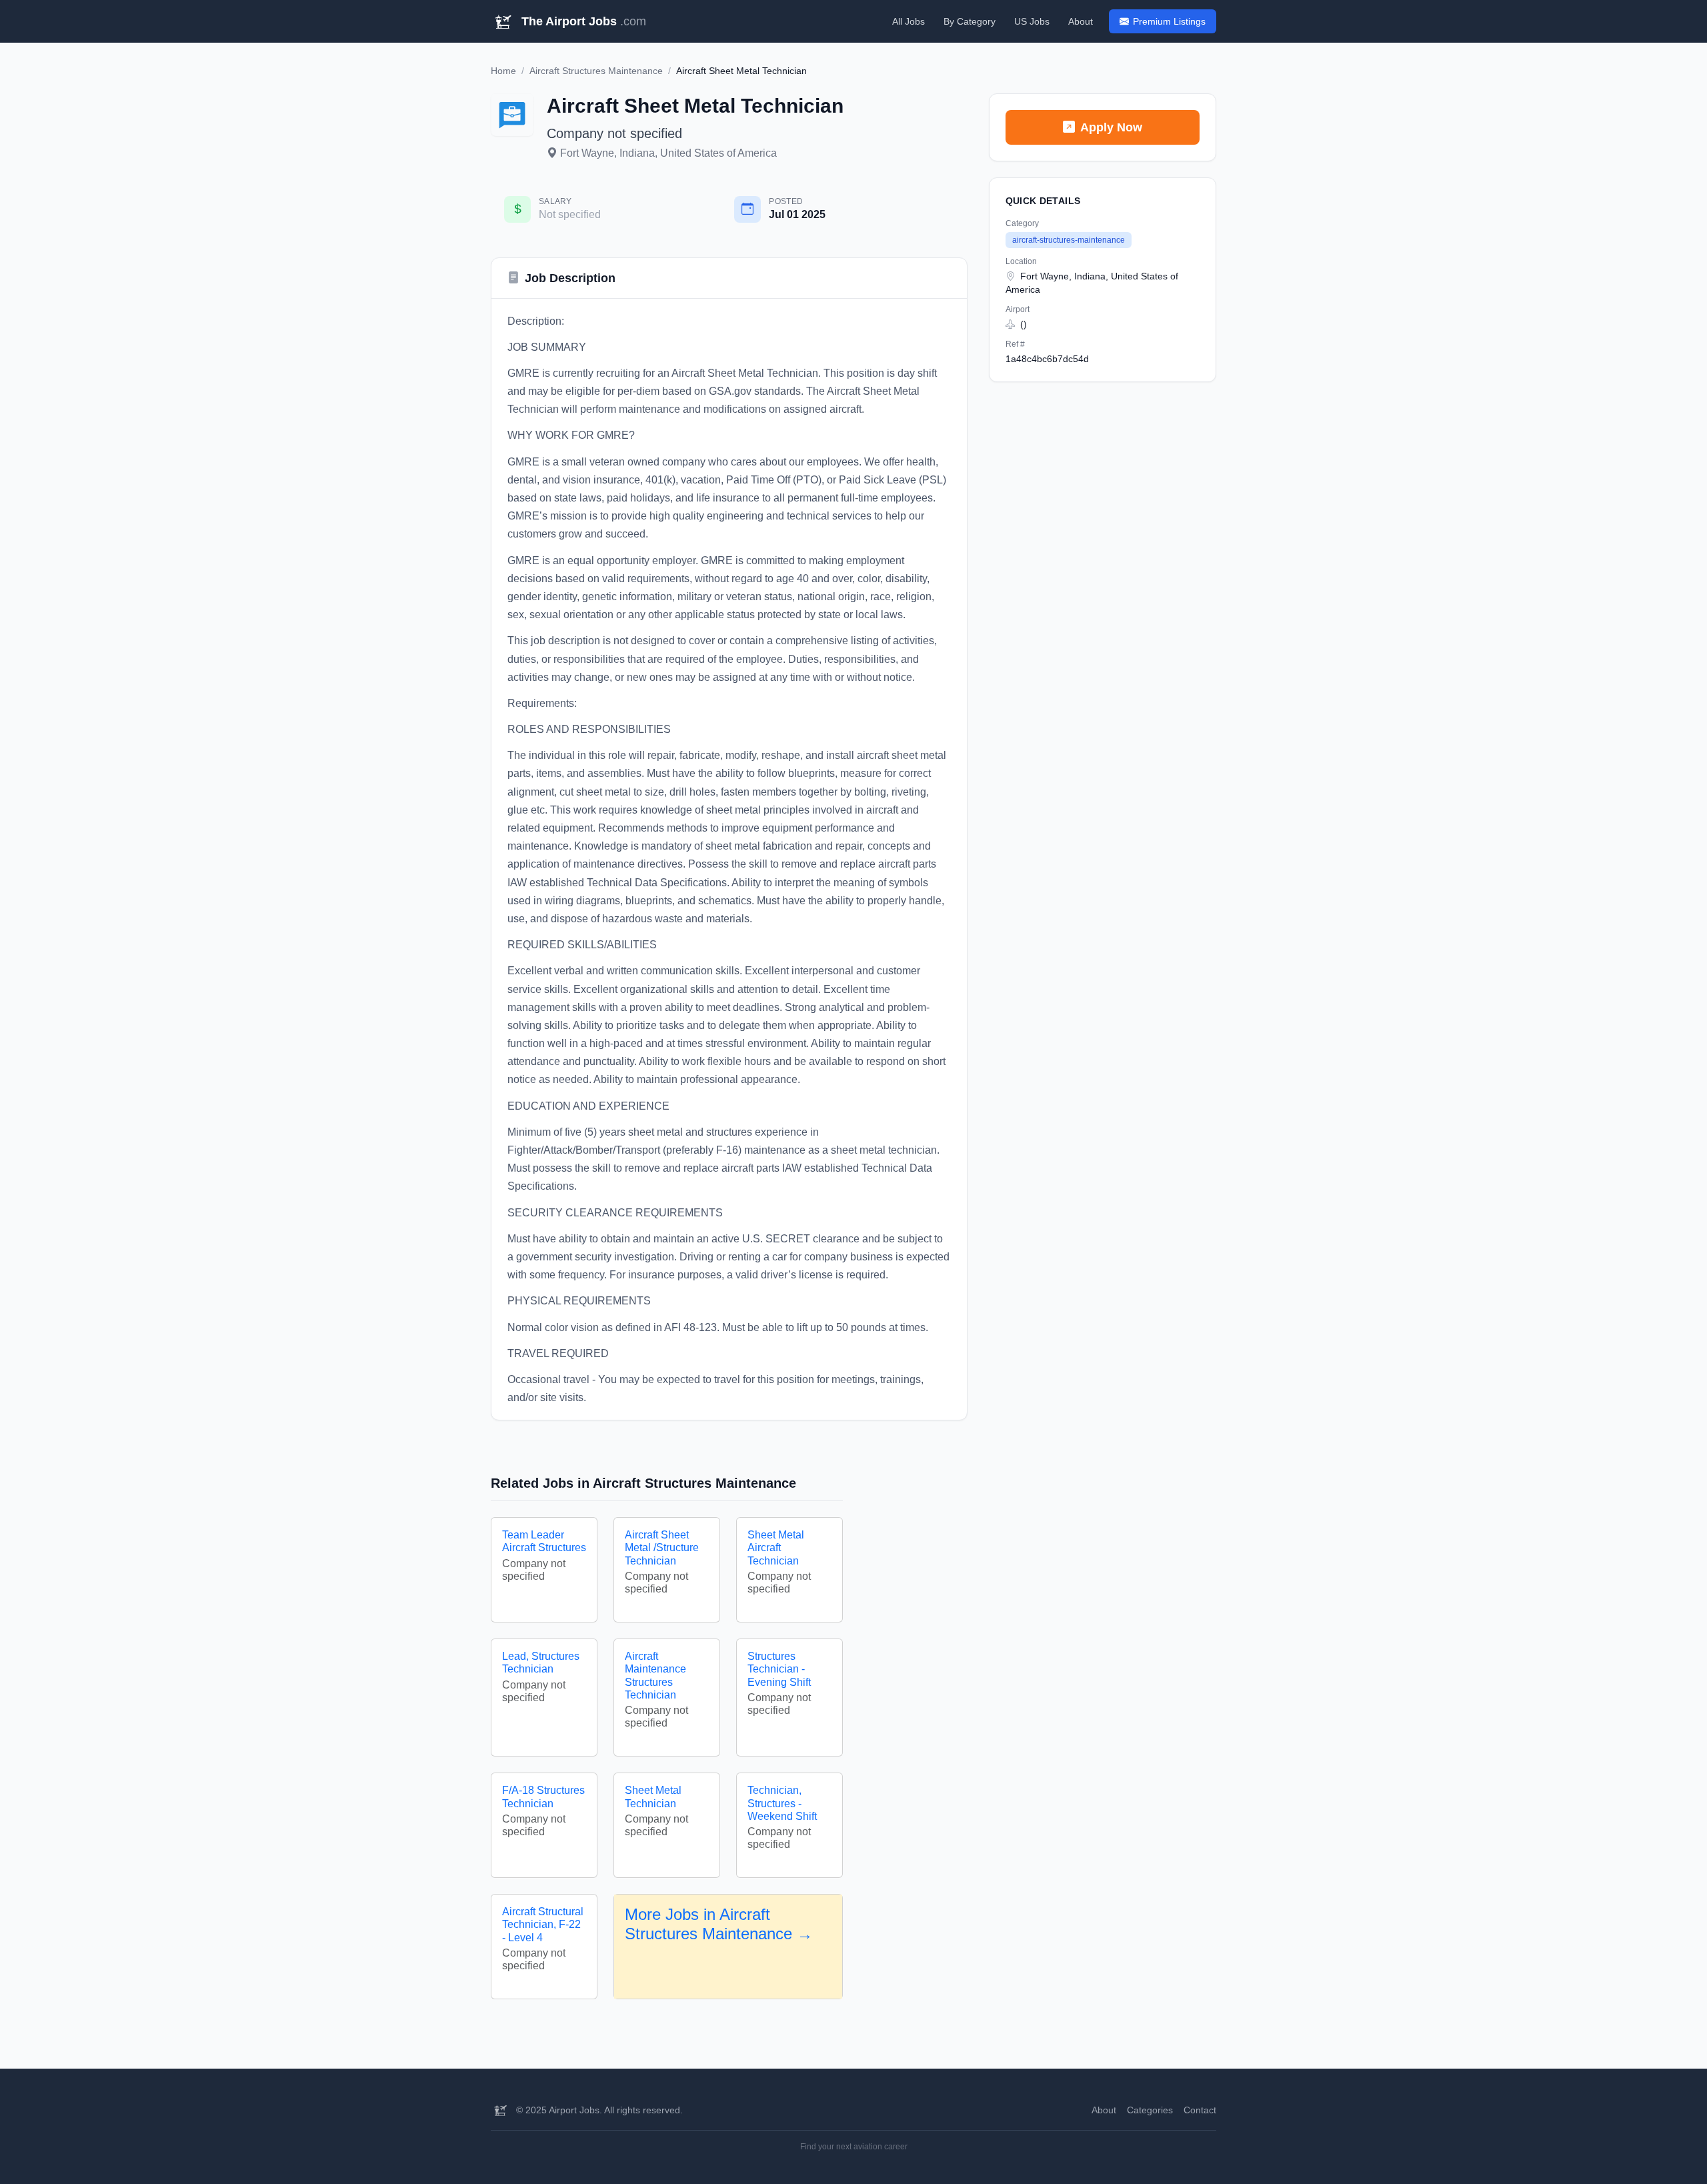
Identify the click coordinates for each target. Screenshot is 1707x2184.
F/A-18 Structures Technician (543, 1797)
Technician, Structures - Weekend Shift (782, 1803)
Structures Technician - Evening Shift (779, 1669)
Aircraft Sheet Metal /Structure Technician (662, 1547)
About (1081, 21)
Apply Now (1111, 127)
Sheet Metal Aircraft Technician (776, 1547)
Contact (1200, 2110)
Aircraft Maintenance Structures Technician (655, 1676)
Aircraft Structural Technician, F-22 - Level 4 (543, 1924)
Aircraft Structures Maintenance (596, 71)
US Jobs (1032, 21)
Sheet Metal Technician (653, 1797)
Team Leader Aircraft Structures (544, 1541)
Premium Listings (1169, 21)
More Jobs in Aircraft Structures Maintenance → (719, 1924)
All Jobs (909, 21)
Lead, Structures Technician (541, 1663)
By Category (970, 21)
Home (503, 71)
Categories (1150, 2110)
